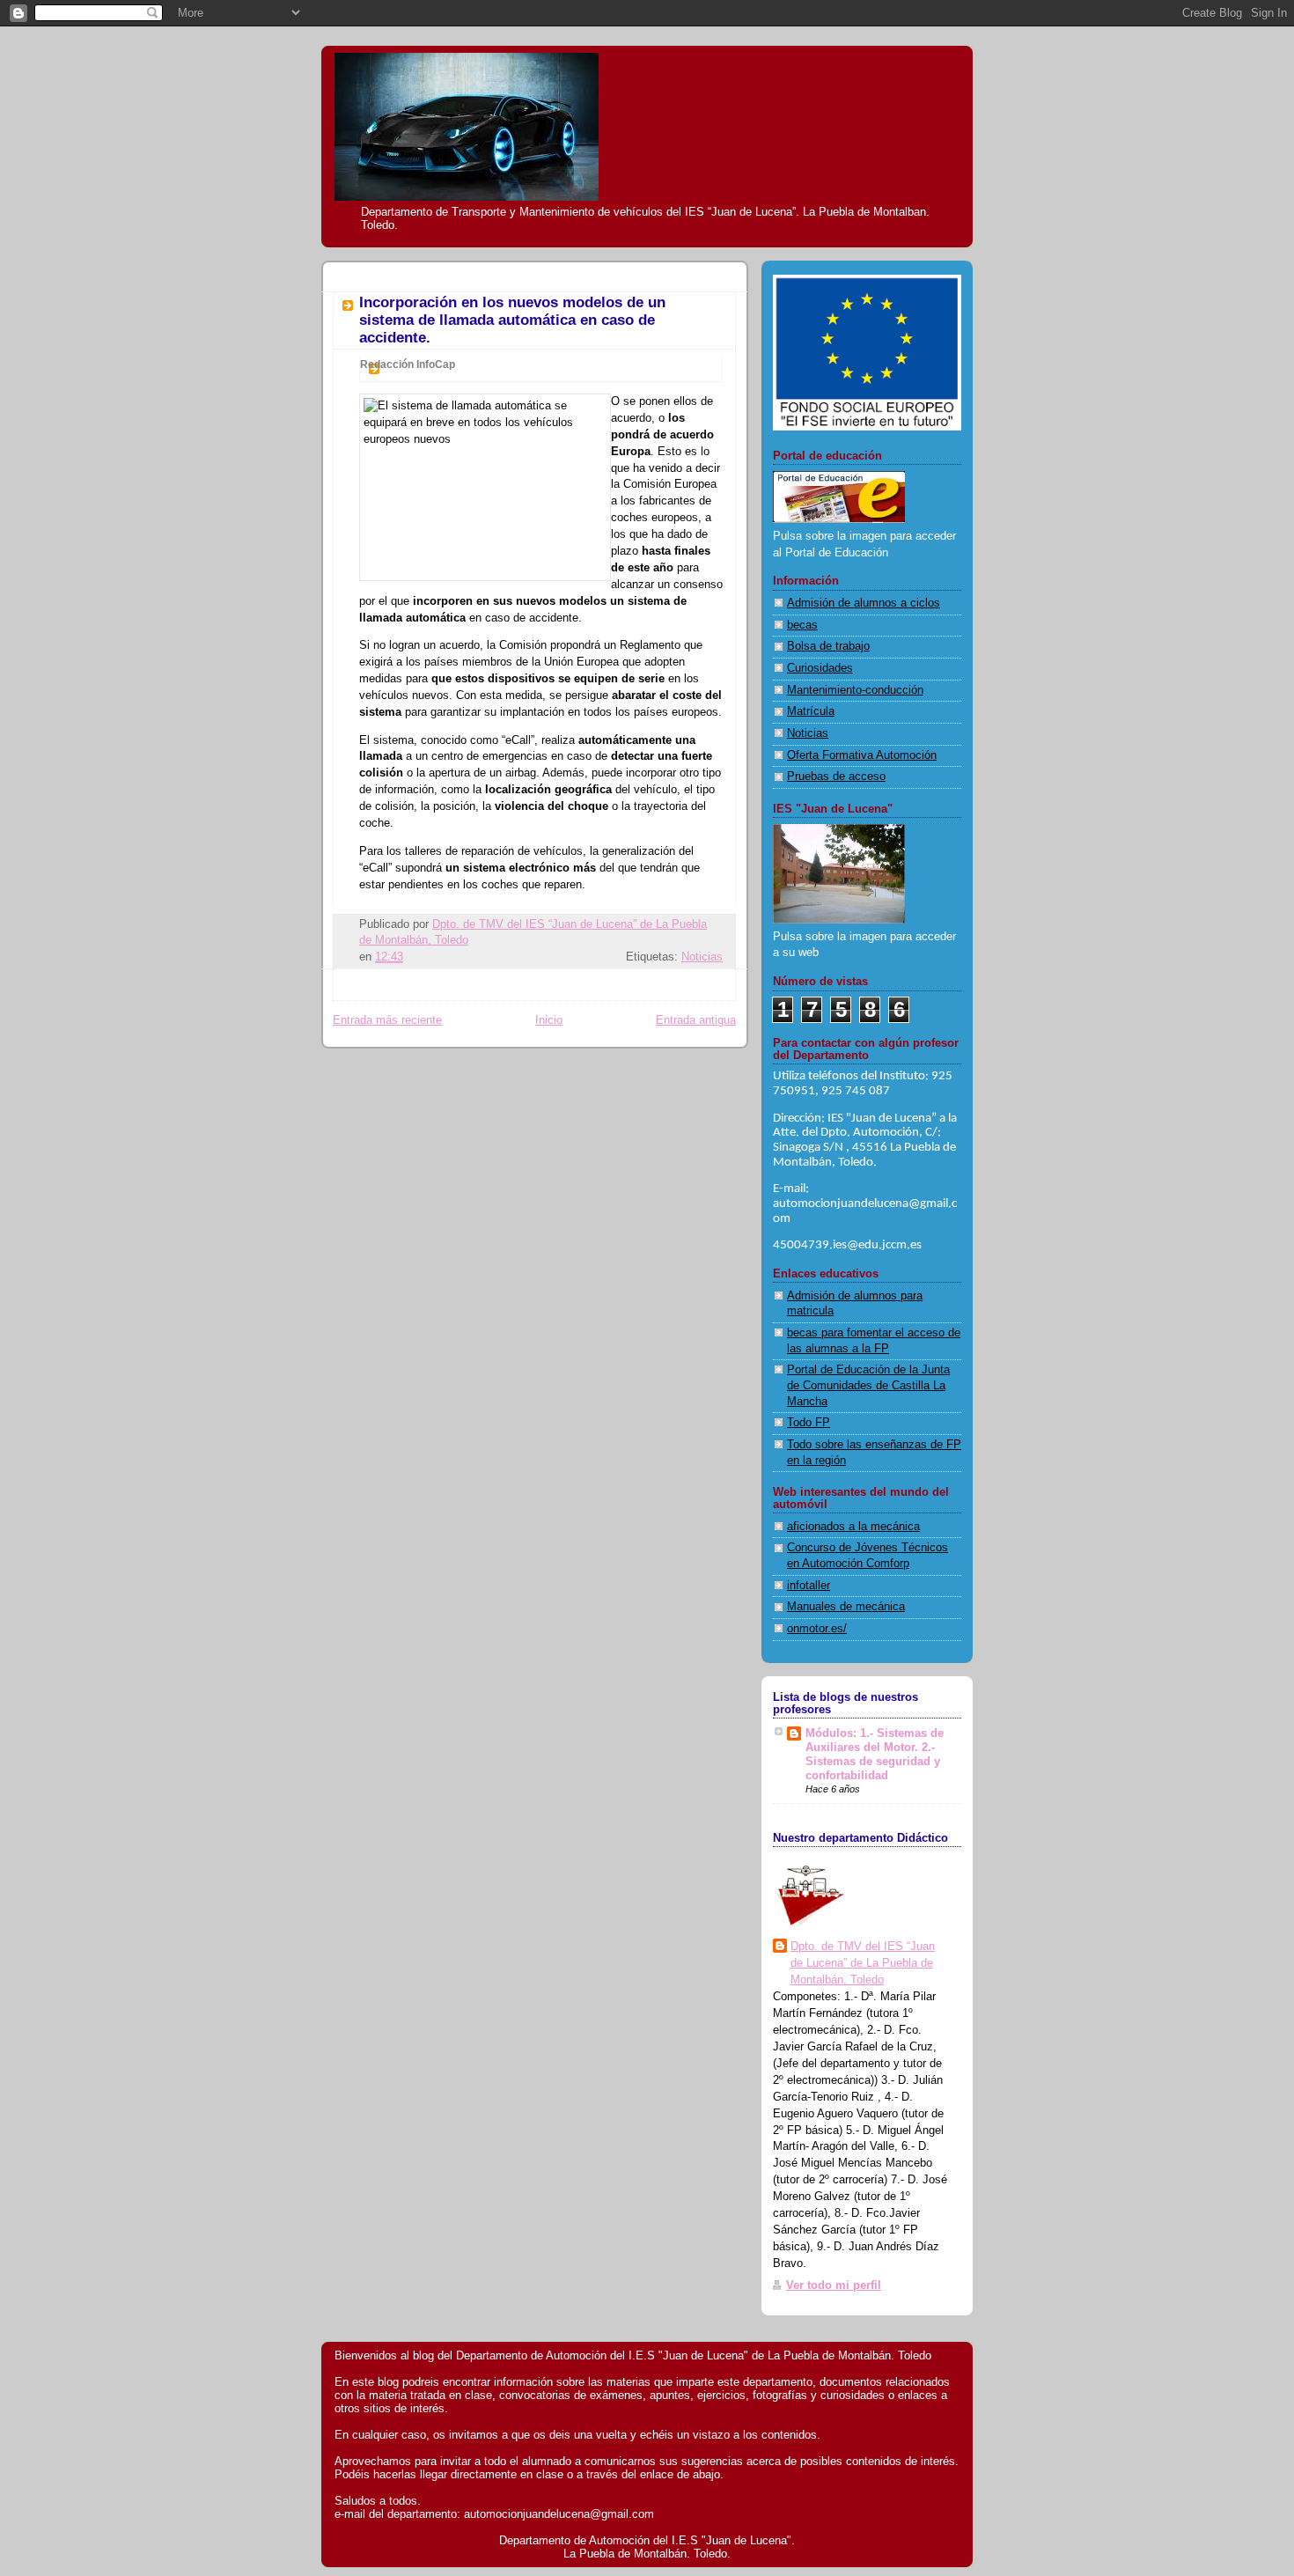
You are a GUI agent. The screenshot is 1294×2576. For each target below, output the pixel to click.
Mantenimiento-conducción (855, 690)
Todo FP (809, 1423)
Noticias (702, 957)
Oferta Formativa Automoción (862, 755)
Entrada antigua (696, 1020)
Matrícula (811, 711)
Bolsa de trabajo (828, 646)
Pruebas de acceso (836, 776)
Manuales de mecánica (846, 1607)
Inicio (549, 1020)
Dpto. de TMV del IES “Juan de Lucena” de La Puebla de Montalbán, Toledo (863, 1963)
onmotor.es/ (817, 1629)
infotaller (809, 1586)
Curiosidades (820, 668)
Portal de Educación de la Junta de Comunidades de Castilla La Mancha (868, 1385)
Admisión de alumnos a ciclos (864, 603)
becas (802, 625)
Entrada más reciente (387, 1020)
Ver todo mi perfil (834, 2285)
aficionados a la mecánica (853, 1527)
